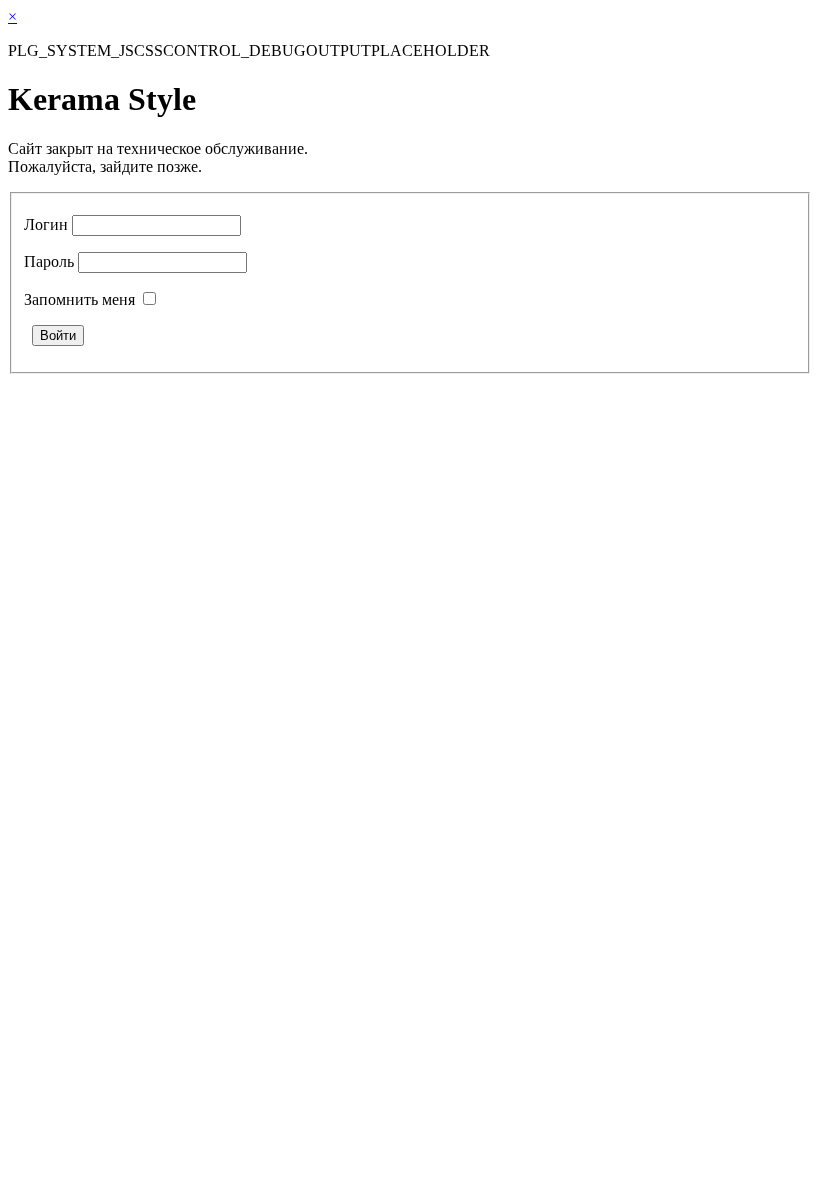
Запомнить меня (79, 299)
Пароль (49, 261)
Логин (46, 224)
